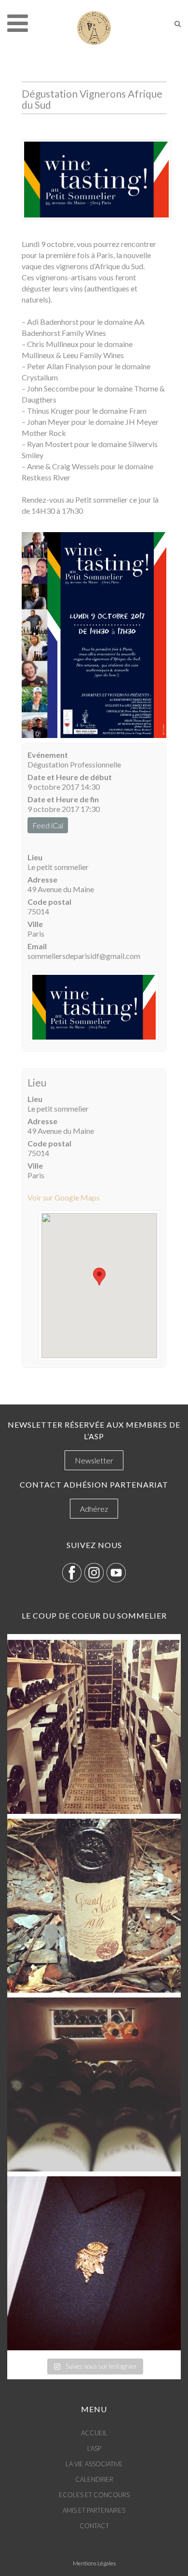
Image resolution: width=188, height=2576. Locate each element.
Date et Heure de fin (63, 799)
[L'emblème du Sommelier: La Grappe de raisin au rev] (94, 2263)
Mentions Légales (94, 2563)
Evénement (48, 755)
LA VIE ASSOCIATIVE (94, 2464)
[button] (99, 1277)
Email (37, 946)
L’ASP (94, 2448)
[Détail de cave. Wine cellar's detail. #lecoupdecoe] (94, 2084)
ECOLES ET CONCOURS (94, 2495)
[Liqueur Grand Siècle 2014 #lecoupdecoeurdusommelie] (94, 1906)
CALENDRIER (94, 2479)
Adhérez (94, 1509)
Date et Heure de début (70, 777)
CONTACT (94, 2526)
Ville (35, 924)
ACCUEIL (94, 2433)
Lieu (35, 857)
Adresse (42, 879)
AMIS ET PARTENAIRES (94, 2510)
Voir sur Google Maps (64, 1197)
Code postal (49, 902)
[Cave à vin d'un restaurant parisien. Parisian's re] (94, 1727)
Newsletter (94, 1460)
